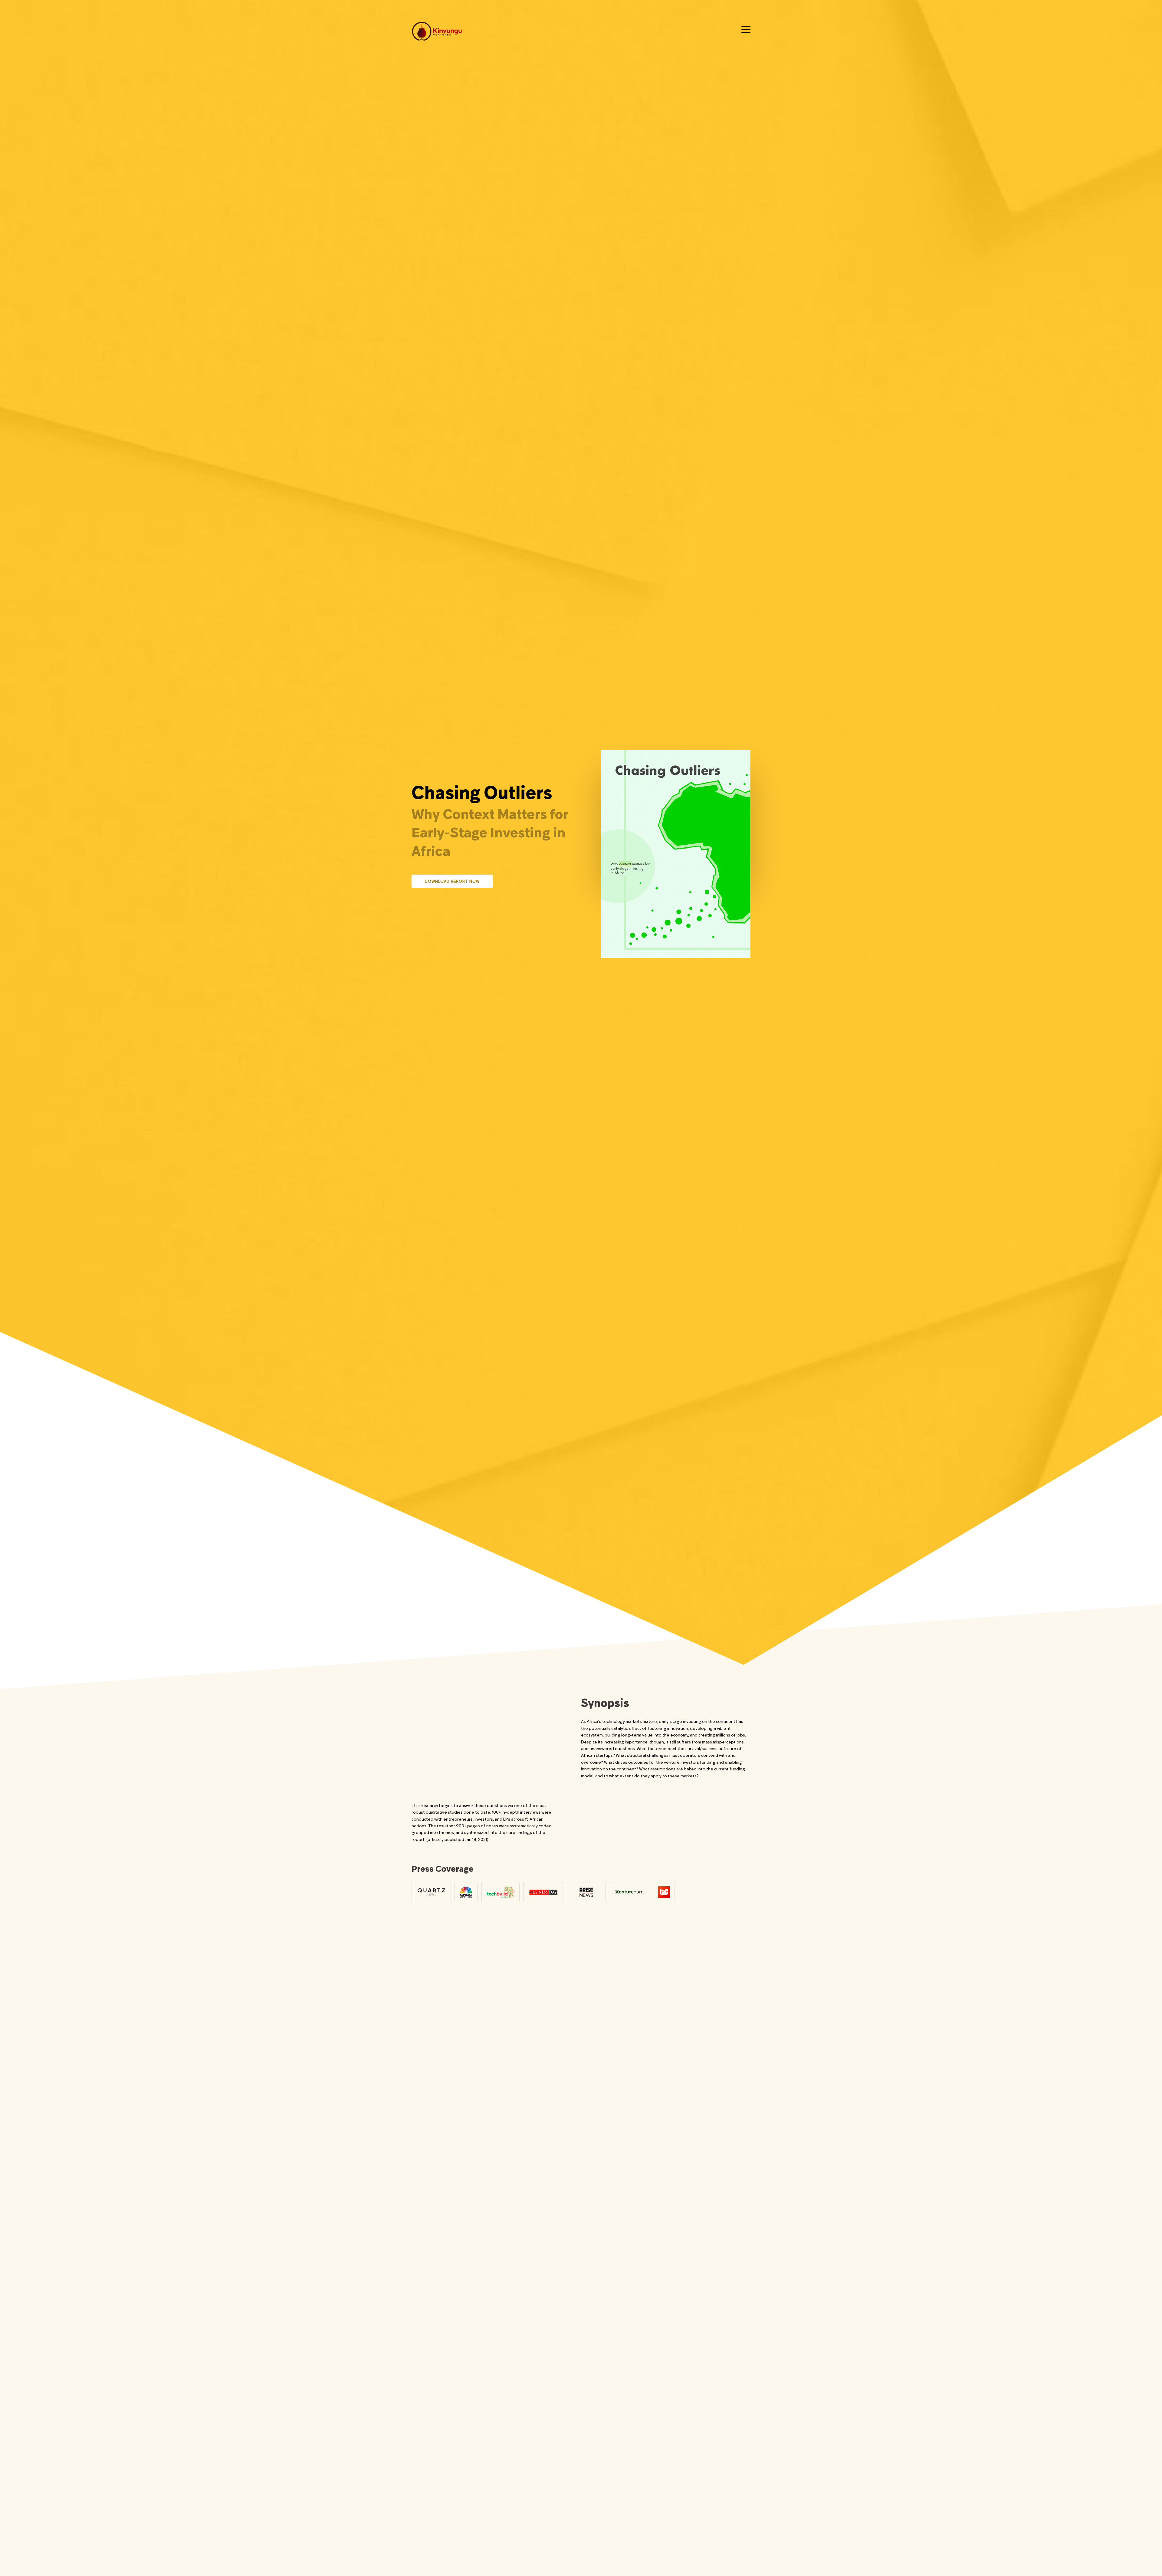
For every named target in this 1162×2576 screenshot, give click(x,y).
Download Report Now (452, 882)
